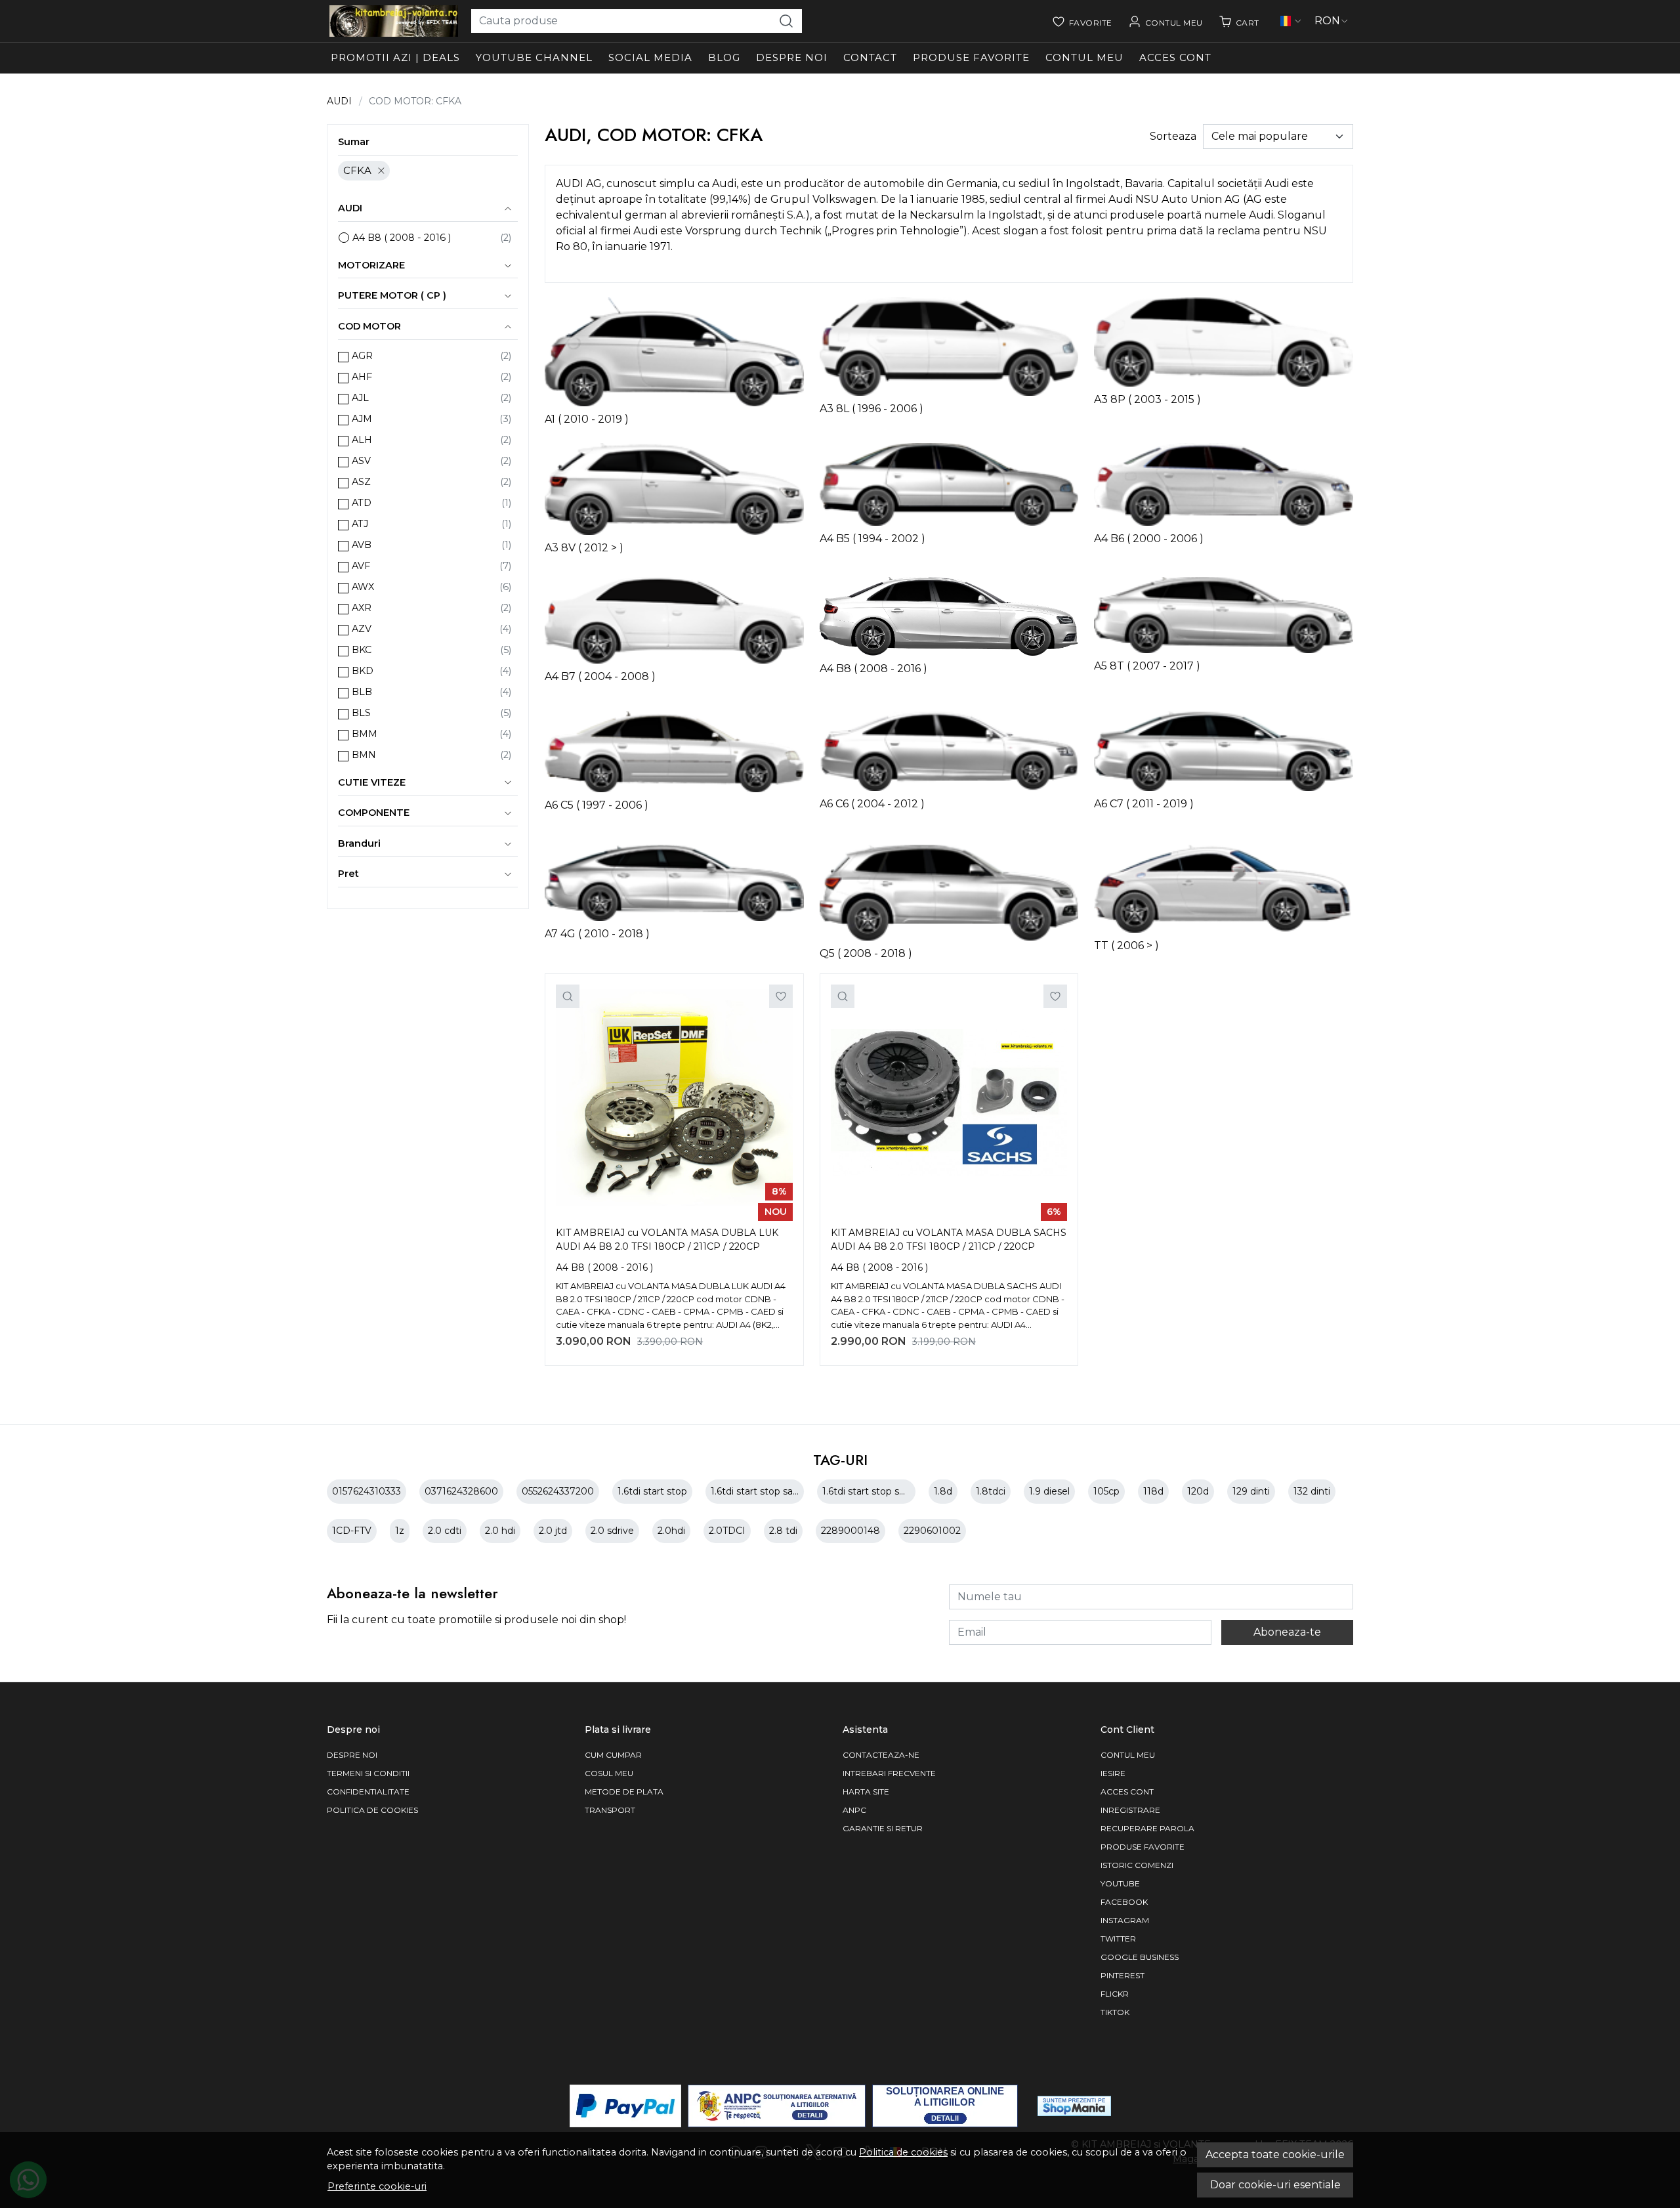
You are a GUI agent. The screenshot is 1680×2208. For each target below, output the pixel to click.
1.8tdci (991, 1491)
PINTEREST (1123, 1975)
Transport (610, 1810)
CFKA (357, 170)
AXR (362, 608)
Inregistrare (1130, 1810)
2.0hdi (671, 1531)
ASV (361, 461)
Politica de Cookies (372, 1810)
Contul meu (1084, 57)
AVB (362, 545)
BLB (362, 692)
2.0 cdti (445, 1531)
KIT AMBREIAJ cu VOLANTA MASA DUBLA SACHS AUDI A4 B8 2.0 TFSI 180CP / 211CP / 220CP (949, 1240)
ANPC (854, 1810)
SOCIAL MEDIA (650, 57)
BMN (364, 755)
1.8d (943, 1491)
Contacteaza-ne (881, 1755)
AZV (362, 629)
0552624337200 (558, 1491)
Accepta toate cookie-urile (1275, 2155)
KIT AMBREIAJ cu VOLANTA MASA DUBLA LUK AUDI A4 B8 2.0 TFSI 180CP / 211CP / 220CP (667, 1240)
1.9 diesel (1049, 1491)
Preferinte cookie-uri (377, 2186)
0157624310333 (367, 1491)
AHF (362, 377)
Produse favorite (971, 57)
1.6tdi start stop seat (868, 1491)
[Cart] (1239, 21)
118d (1153, 1491)
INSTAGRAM (1125, 1920)
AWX (363, 587)
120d (1198, 1491)
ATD (362, 503)
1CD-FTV (352, 1531)
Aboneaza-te (1287, 1632)
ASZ (361, 482)
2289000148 (850, 1531)
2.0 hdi (500, 1531)
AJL (360, 398)
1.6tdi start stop (652, 1491)
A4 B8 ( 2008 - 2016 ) (402, 238)
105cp (1106, 1491)
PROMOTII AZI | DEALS (395, 57)
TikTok (1115, 2012)
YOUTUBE (1120, 1883)
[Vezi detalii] (568, 996)
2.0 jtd (553, 1531)
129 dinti (1251, 1491)
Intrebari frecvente (889, 1773)
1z (400, 1531)
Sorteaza (1173, 136)
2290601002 (932, 1531)
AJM (362, 419)
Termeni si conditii (368, 1773)
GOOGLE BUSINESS (1140, 1957)
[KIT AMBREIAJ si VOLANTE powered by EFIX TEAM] (394, 21)
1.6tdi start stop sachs (760, 1491)
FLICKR (1115, 1994)
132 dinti (1312, 1491)
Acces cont (1175, 57)
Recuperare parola (1147, 1828)
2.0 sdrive (612, 1531)
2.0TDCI (727, 1531)
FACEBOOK (1124, 1902)
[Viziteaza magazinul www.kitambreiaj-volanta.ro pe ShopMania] (1074, 2106)
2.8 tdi (783, 1531)
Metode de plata (624, 1792)
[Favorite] (1082, 21)
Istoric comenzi (1137, 1865)
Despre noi (792, 57)
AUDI (339, 101)
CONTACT (870, 57)
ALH (362, 440)
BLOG (724, 57)
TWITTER (1118, 1939)
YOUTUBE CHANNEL (534, 57)
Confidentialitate (368, 1792)
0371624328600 (461, 1491)
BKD (363, 671)
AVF (361, 566)
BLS (361, 713)
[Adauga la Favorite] (781, 996)
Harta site (866, 1792)
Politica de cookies (903, 2152)
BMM (365, 734)
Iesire (1113, 1773)
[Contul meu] (1165, 21)
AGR (362, 356)
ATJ (360, 524)
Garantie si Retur (883, 1828)
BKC (362, 650)
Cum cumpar (613, 1755)
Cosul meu (609, 1773)
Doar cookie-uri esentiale (1275, 2185)
